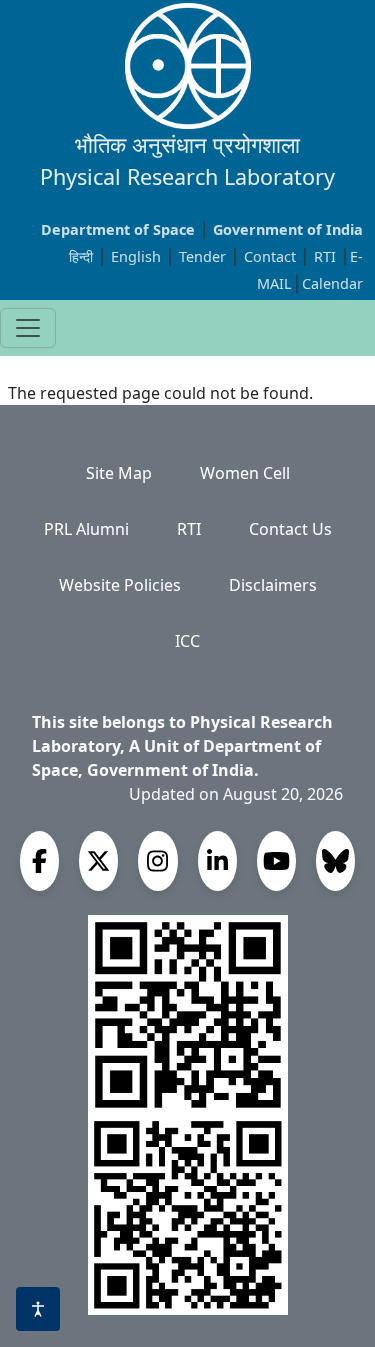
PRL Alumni (86, 529)
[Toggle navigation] (28, 328)
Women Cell (245, 473)
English (136, 256)
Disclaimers (273, 585)
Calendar (332, 283)
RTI (327, 256)
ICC (187, 641)
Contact (272, 256)
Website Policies (120, 585)
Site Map (119, 473)
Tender (204, 256)
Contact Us (290, 529)
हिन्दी (81, 256)
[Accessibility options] (38, 1309)
